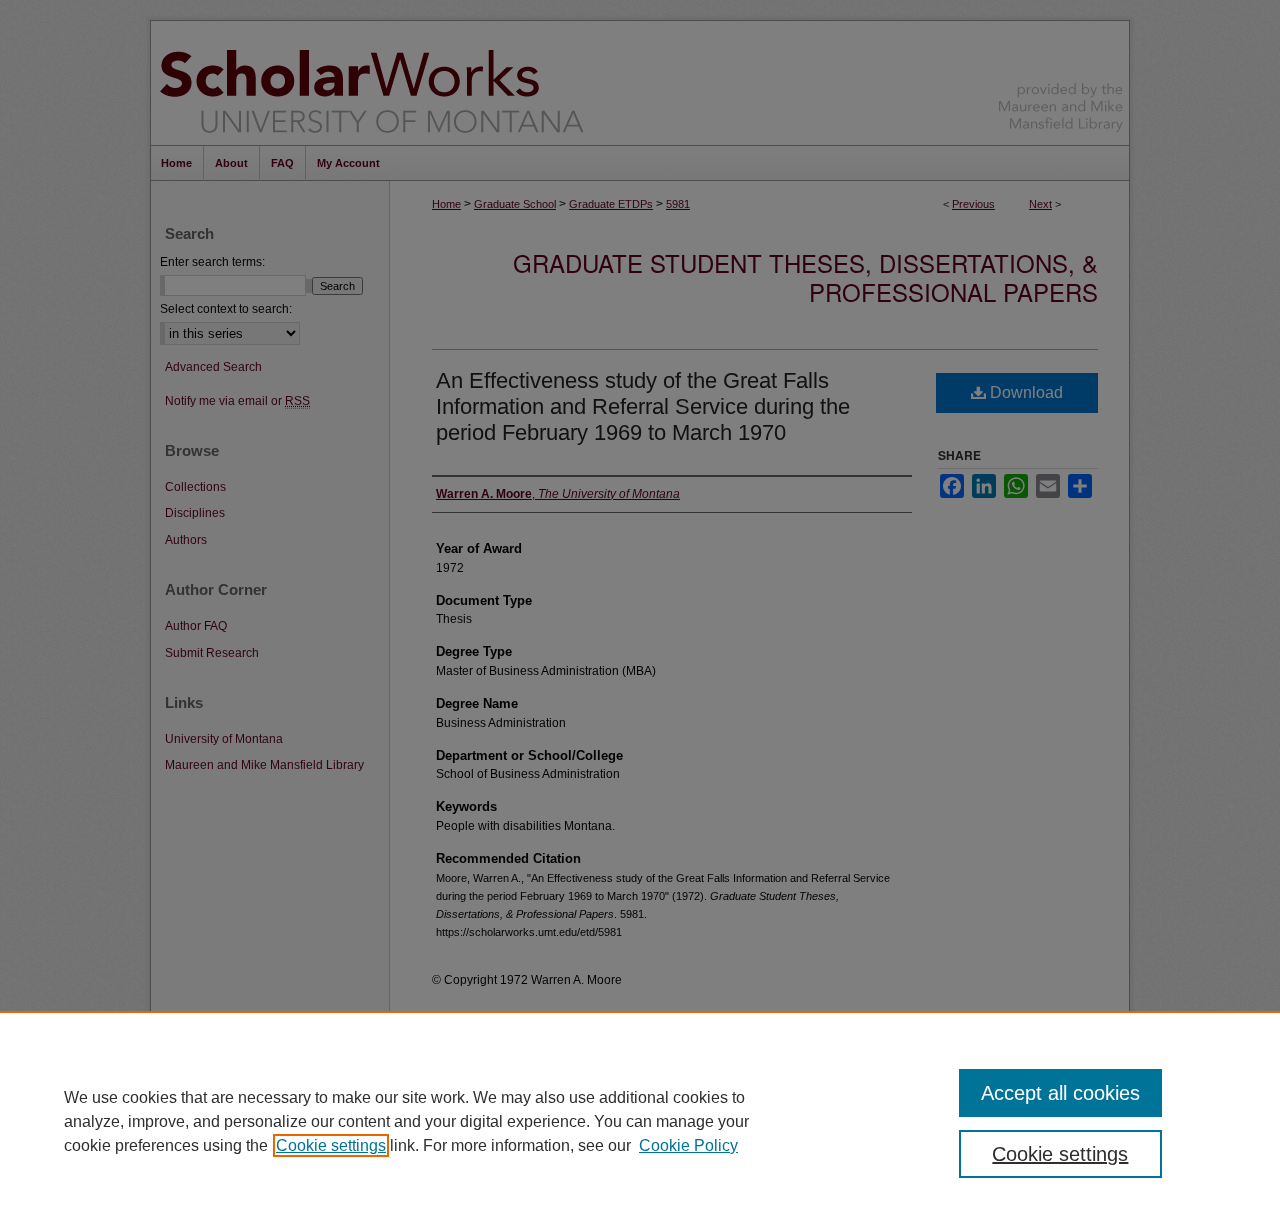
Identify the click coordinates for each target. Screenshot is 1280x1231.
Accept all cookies (1060, 1093)
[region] (640, 1121)
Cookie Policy (688, 1145)
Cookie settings (331, 1145)
